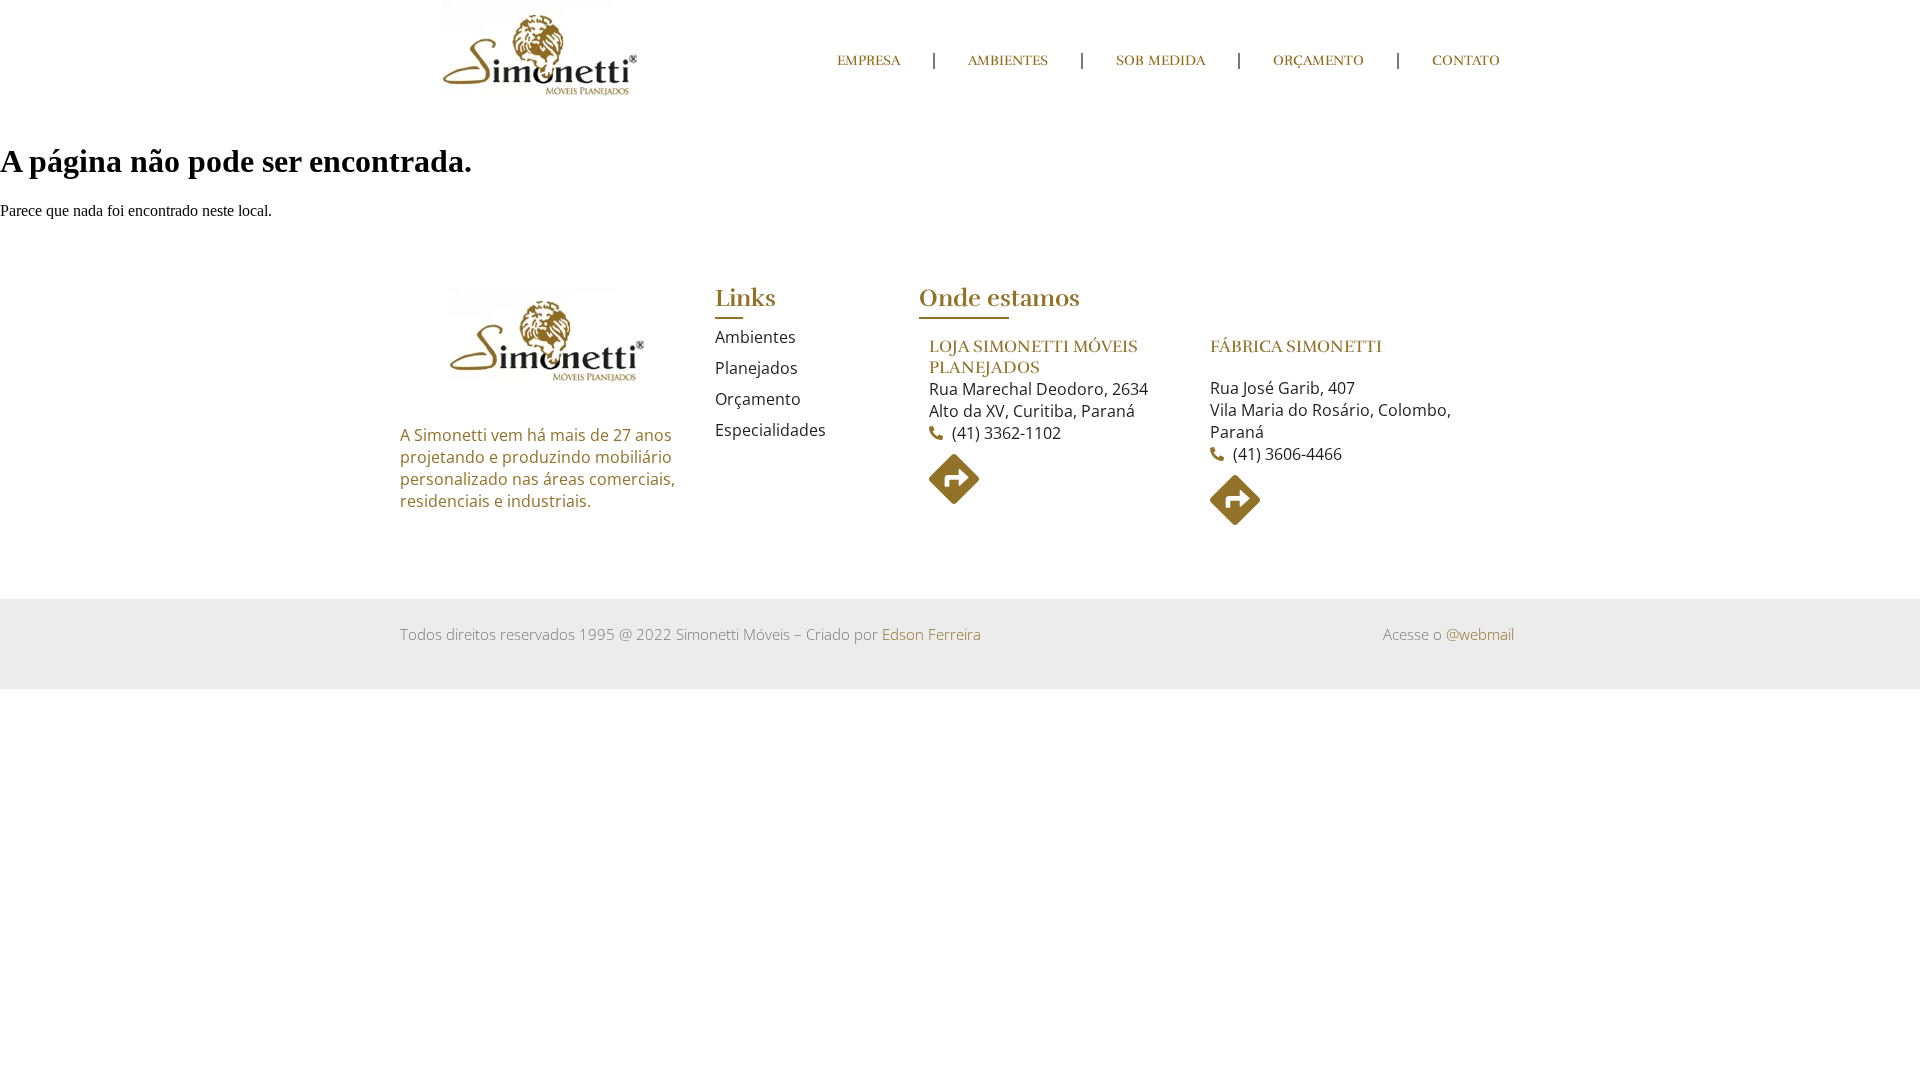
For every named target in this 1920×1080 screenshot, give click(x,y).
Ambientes (1008, 60)
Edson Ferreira (931, 634)
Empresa (868, 60)
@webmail (1480, 634)
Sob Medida (1160, 60)
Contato (1466, 60)
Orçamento (1318, 60)
